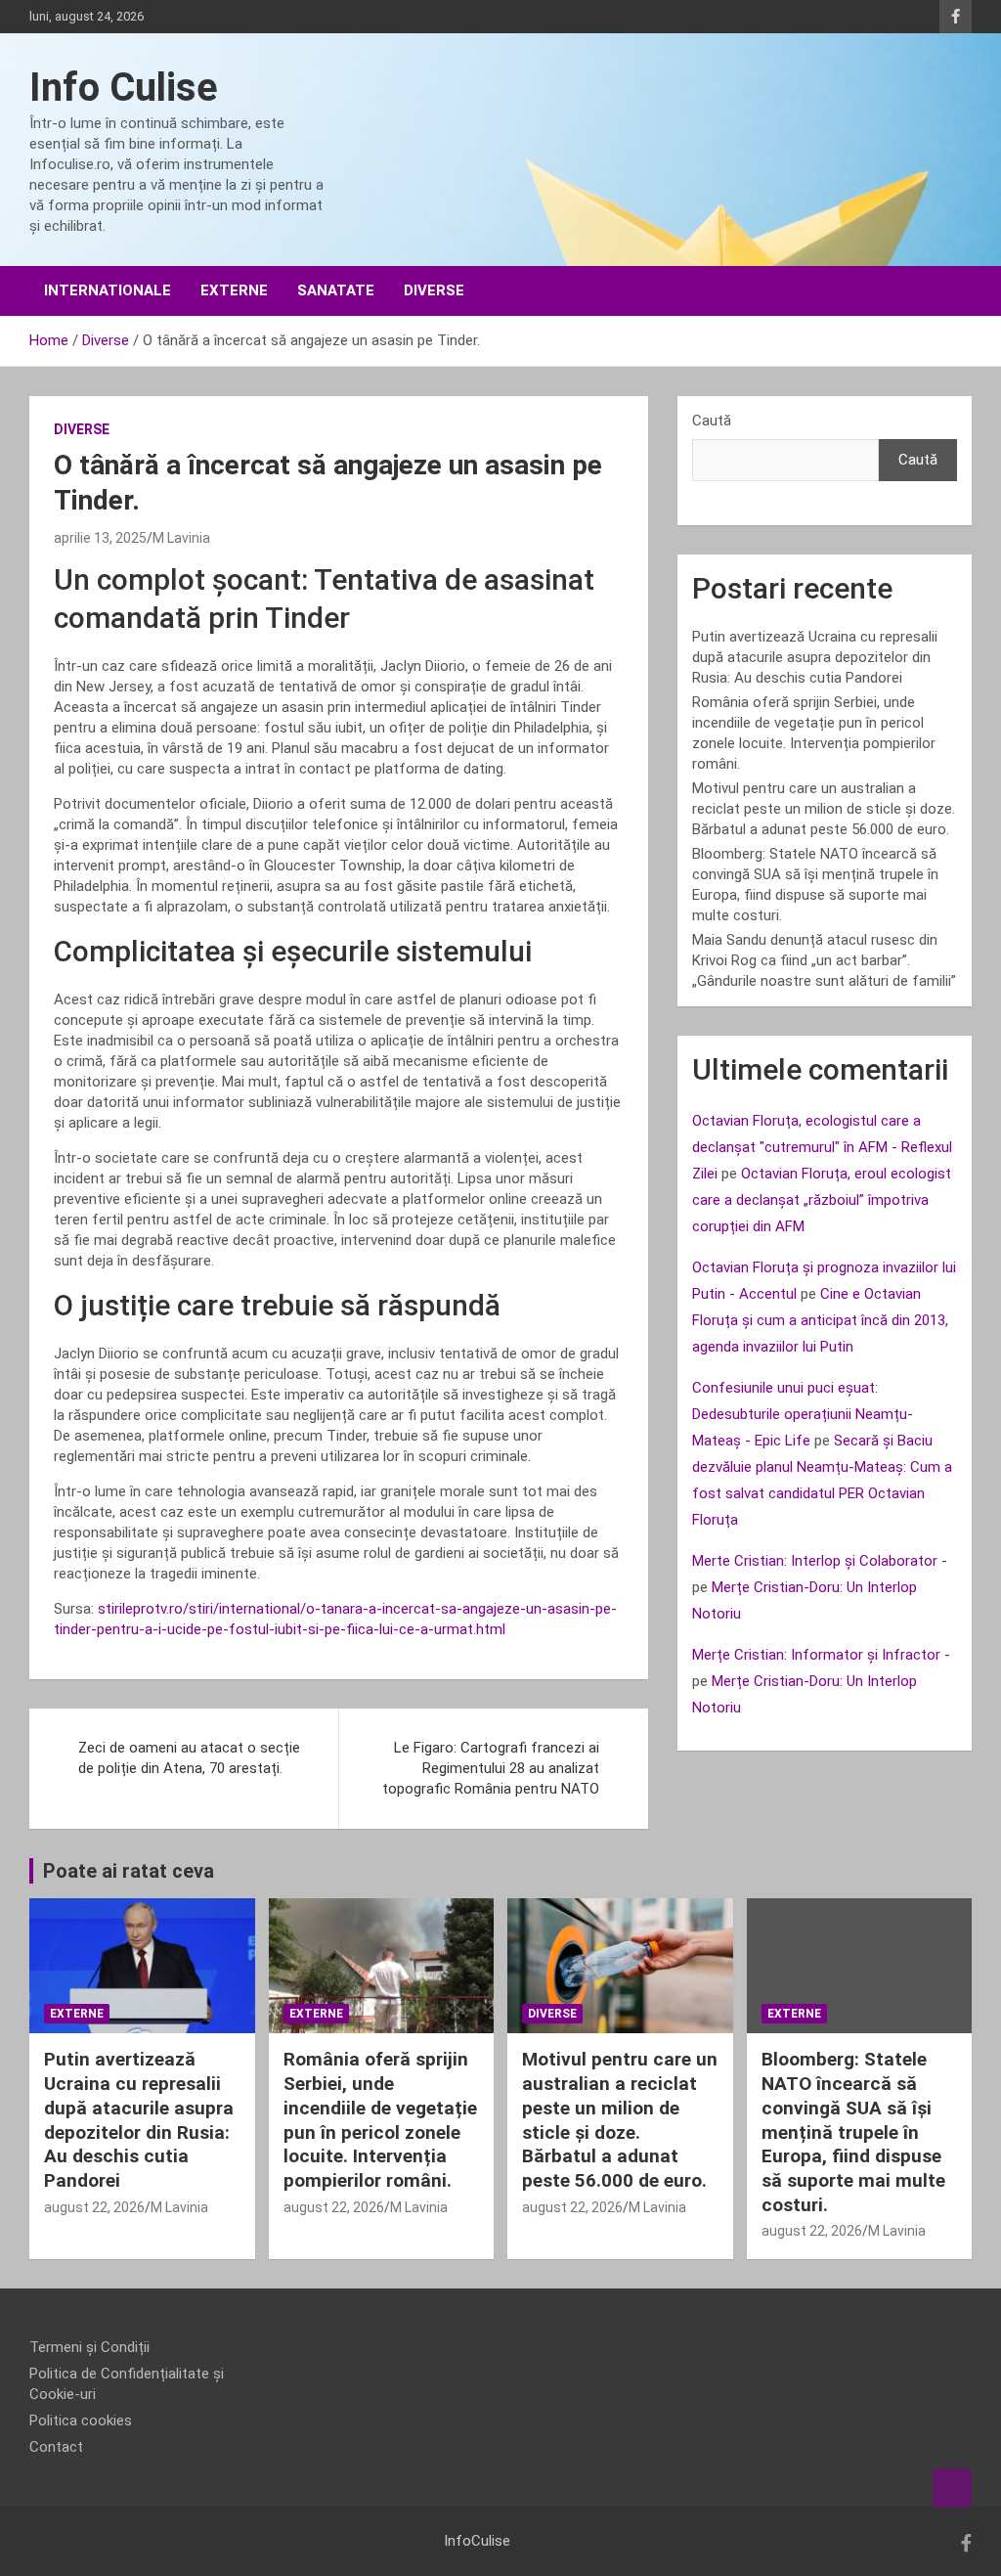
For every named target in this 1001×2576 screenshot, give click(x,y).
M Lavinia (181, 538)
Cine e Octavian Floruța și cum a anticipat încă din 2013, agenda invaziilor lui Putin (820, 1320)
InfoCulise (477, 2541)
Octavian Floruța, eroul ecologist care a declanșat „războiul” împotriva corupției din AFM (822, 1200)
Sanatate (336, 290)
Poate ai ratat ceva (129, 1871)
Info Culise (124, 88)
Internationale (108, 290)
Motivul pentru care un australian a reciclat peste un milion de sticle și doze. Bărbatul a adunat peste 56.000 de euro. (824, 809)
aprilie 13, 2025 (100, 538)
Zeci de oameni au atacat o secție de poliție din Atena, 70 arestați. (189, 1758)
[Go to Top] (952, 2488)
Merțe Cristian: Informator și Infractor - (821, 1655)
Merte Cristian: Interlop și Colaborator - (820, 1561)
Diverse (434, 290)
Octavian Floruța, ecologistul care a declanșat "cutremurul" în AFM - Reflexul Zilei (822, 1147)
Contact (56, 2447)
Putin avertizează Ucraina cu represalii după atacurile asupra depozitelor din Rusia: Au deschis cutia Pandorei (815, 657)
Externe (234, 290)
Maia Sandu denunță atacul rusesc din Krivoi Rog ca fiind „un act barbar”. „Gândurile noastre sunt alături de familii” (824, 960)
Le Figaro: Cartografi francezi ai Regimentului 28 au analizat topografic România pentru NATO (491, 1768)
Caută (712, 421)
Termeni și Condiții (89, 2347)
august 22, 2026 (94, 2207)
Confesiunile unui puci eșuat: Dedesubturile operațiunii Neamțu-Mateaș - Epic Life (803, 1414)
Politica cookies (81, 2421)
